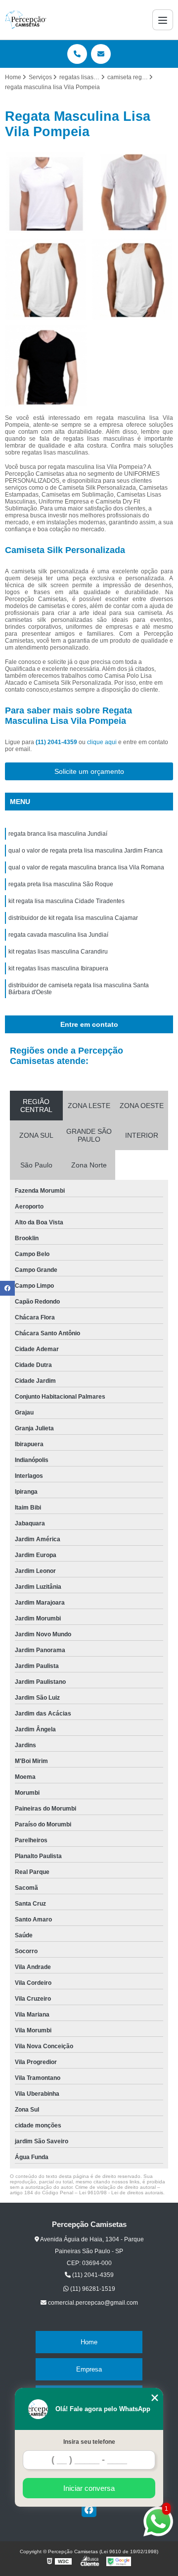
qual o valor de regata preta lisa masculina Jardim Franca (86, 851)
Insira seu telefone (89, 2442)
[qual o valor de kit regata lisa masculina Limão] (46, 193)
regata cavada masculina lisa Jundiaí (58, 935)
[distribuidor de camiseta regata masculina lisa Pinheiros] (132, 279)
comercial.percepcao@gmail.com (92, 2303)
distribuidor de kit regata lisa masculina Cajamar (73, 918)
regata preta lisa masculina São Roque (61, 884)
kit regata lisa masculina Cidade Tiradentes (67, 901)
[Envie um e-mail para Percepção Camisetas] (101, 54)
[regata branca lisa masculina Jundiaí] (46, 366)
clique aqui (102, 742)
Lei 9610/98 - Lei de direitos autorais (121, 2193)
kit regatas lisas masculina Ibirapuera (58, 968)
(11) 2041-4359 (57, 742)
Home (89, 2342)
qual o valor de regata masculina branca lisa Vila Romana (86, 867)
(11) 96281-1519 (92, 2289)
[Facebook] (89, 2510)
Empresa (89, 2369)
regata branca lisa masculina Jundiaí (58, 834)
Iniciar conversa (89, 2488)
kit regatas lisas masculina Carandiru (58, 952)
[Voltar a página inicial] (26, 20)
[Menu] (163, 20)
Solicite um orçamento (89, 771)
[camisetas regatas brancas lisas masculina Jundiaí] (132, 193)
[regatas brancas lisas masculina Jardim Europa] (46, 279)
